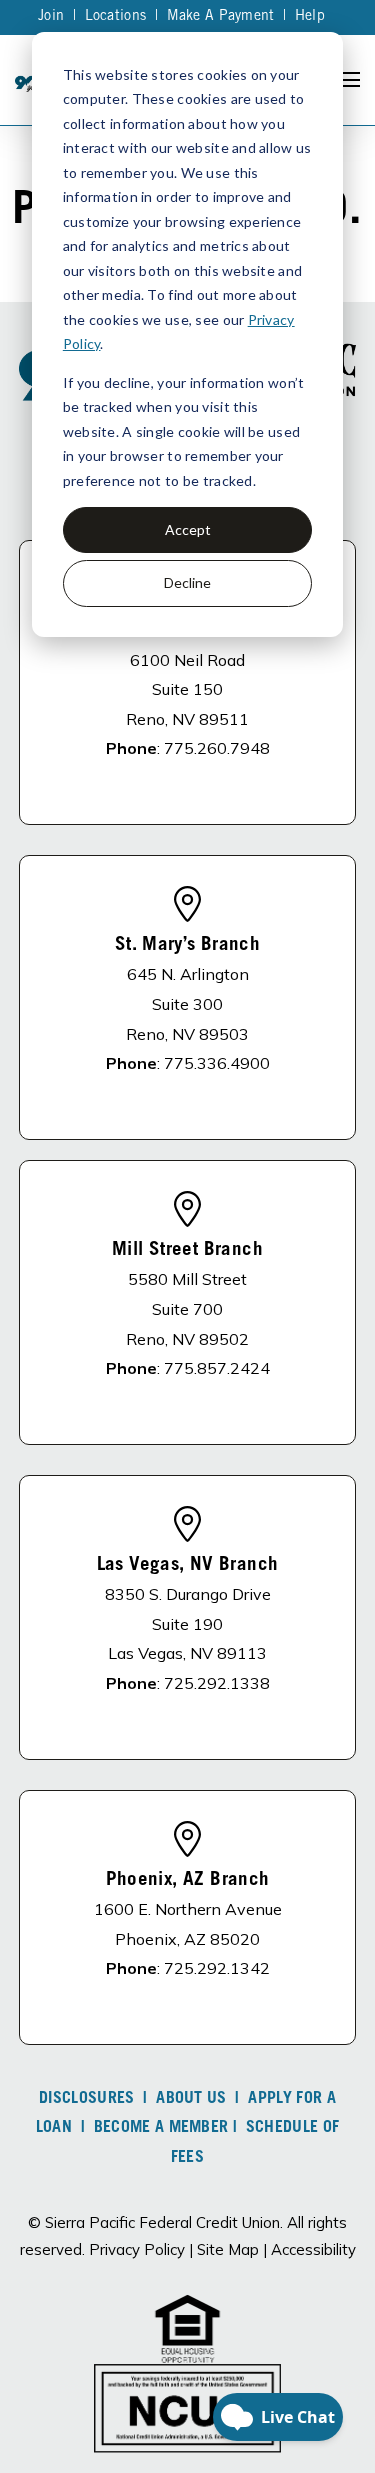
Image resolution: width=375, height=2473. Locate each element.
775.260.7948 (217, 748)
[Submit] (345, 295)
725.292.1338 (217, 1683)
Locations (116, 17)
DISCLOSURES (87, 2099)
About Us (191, 2099)
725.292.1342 (217, 1968)
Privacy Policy (137, 2249)
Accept (188, 529)
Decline (187, 582)
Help (310, 17)
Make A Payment (221, 17)
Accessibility (313, 2249)
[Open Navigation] (349, 79)
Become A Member (161, 2128)
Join (51, 17)
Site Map (228, 2249)
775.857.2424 (217, 1368)
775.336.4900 (217, 1063)
